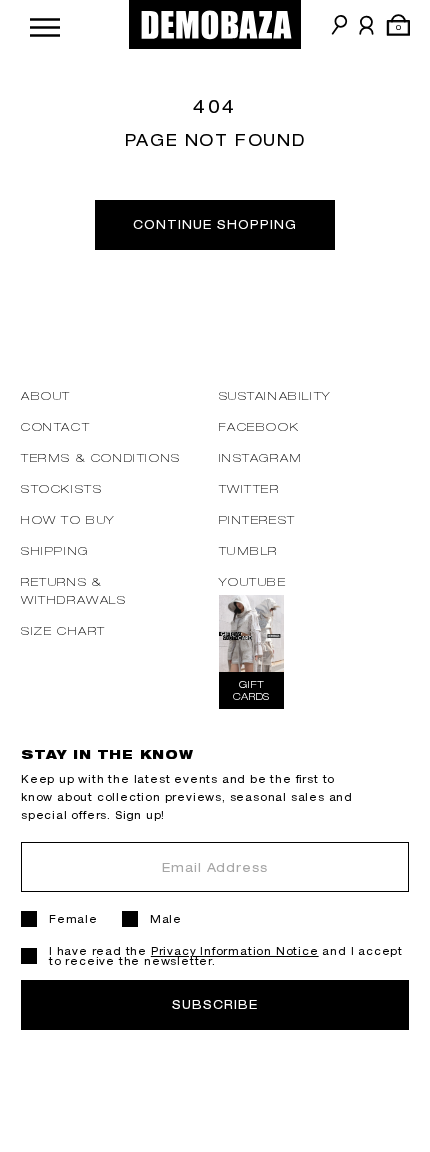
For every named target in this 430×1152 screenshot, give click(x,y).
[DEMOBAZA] (215, 24)
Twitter (249, 488)
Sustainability (275, 395)
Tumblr (249, 550)
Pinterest (257, 519)
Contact (55, 426)
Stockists (61, 488)
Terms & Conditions (101, 457)
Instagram (261, 457)
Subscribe (215, 1004)
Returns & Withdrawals (74, 590)
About (46, 395)
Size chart (63, 630)
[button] (45, 24)
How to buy (68, 519)
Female (73, 919)
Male (166, 919)
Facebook (259, 426)
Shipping (55, 550)
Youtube (253, 581)
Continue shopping (214, 224)
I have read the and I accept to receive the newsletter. (226, 956)
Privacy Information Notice (235, 951)
